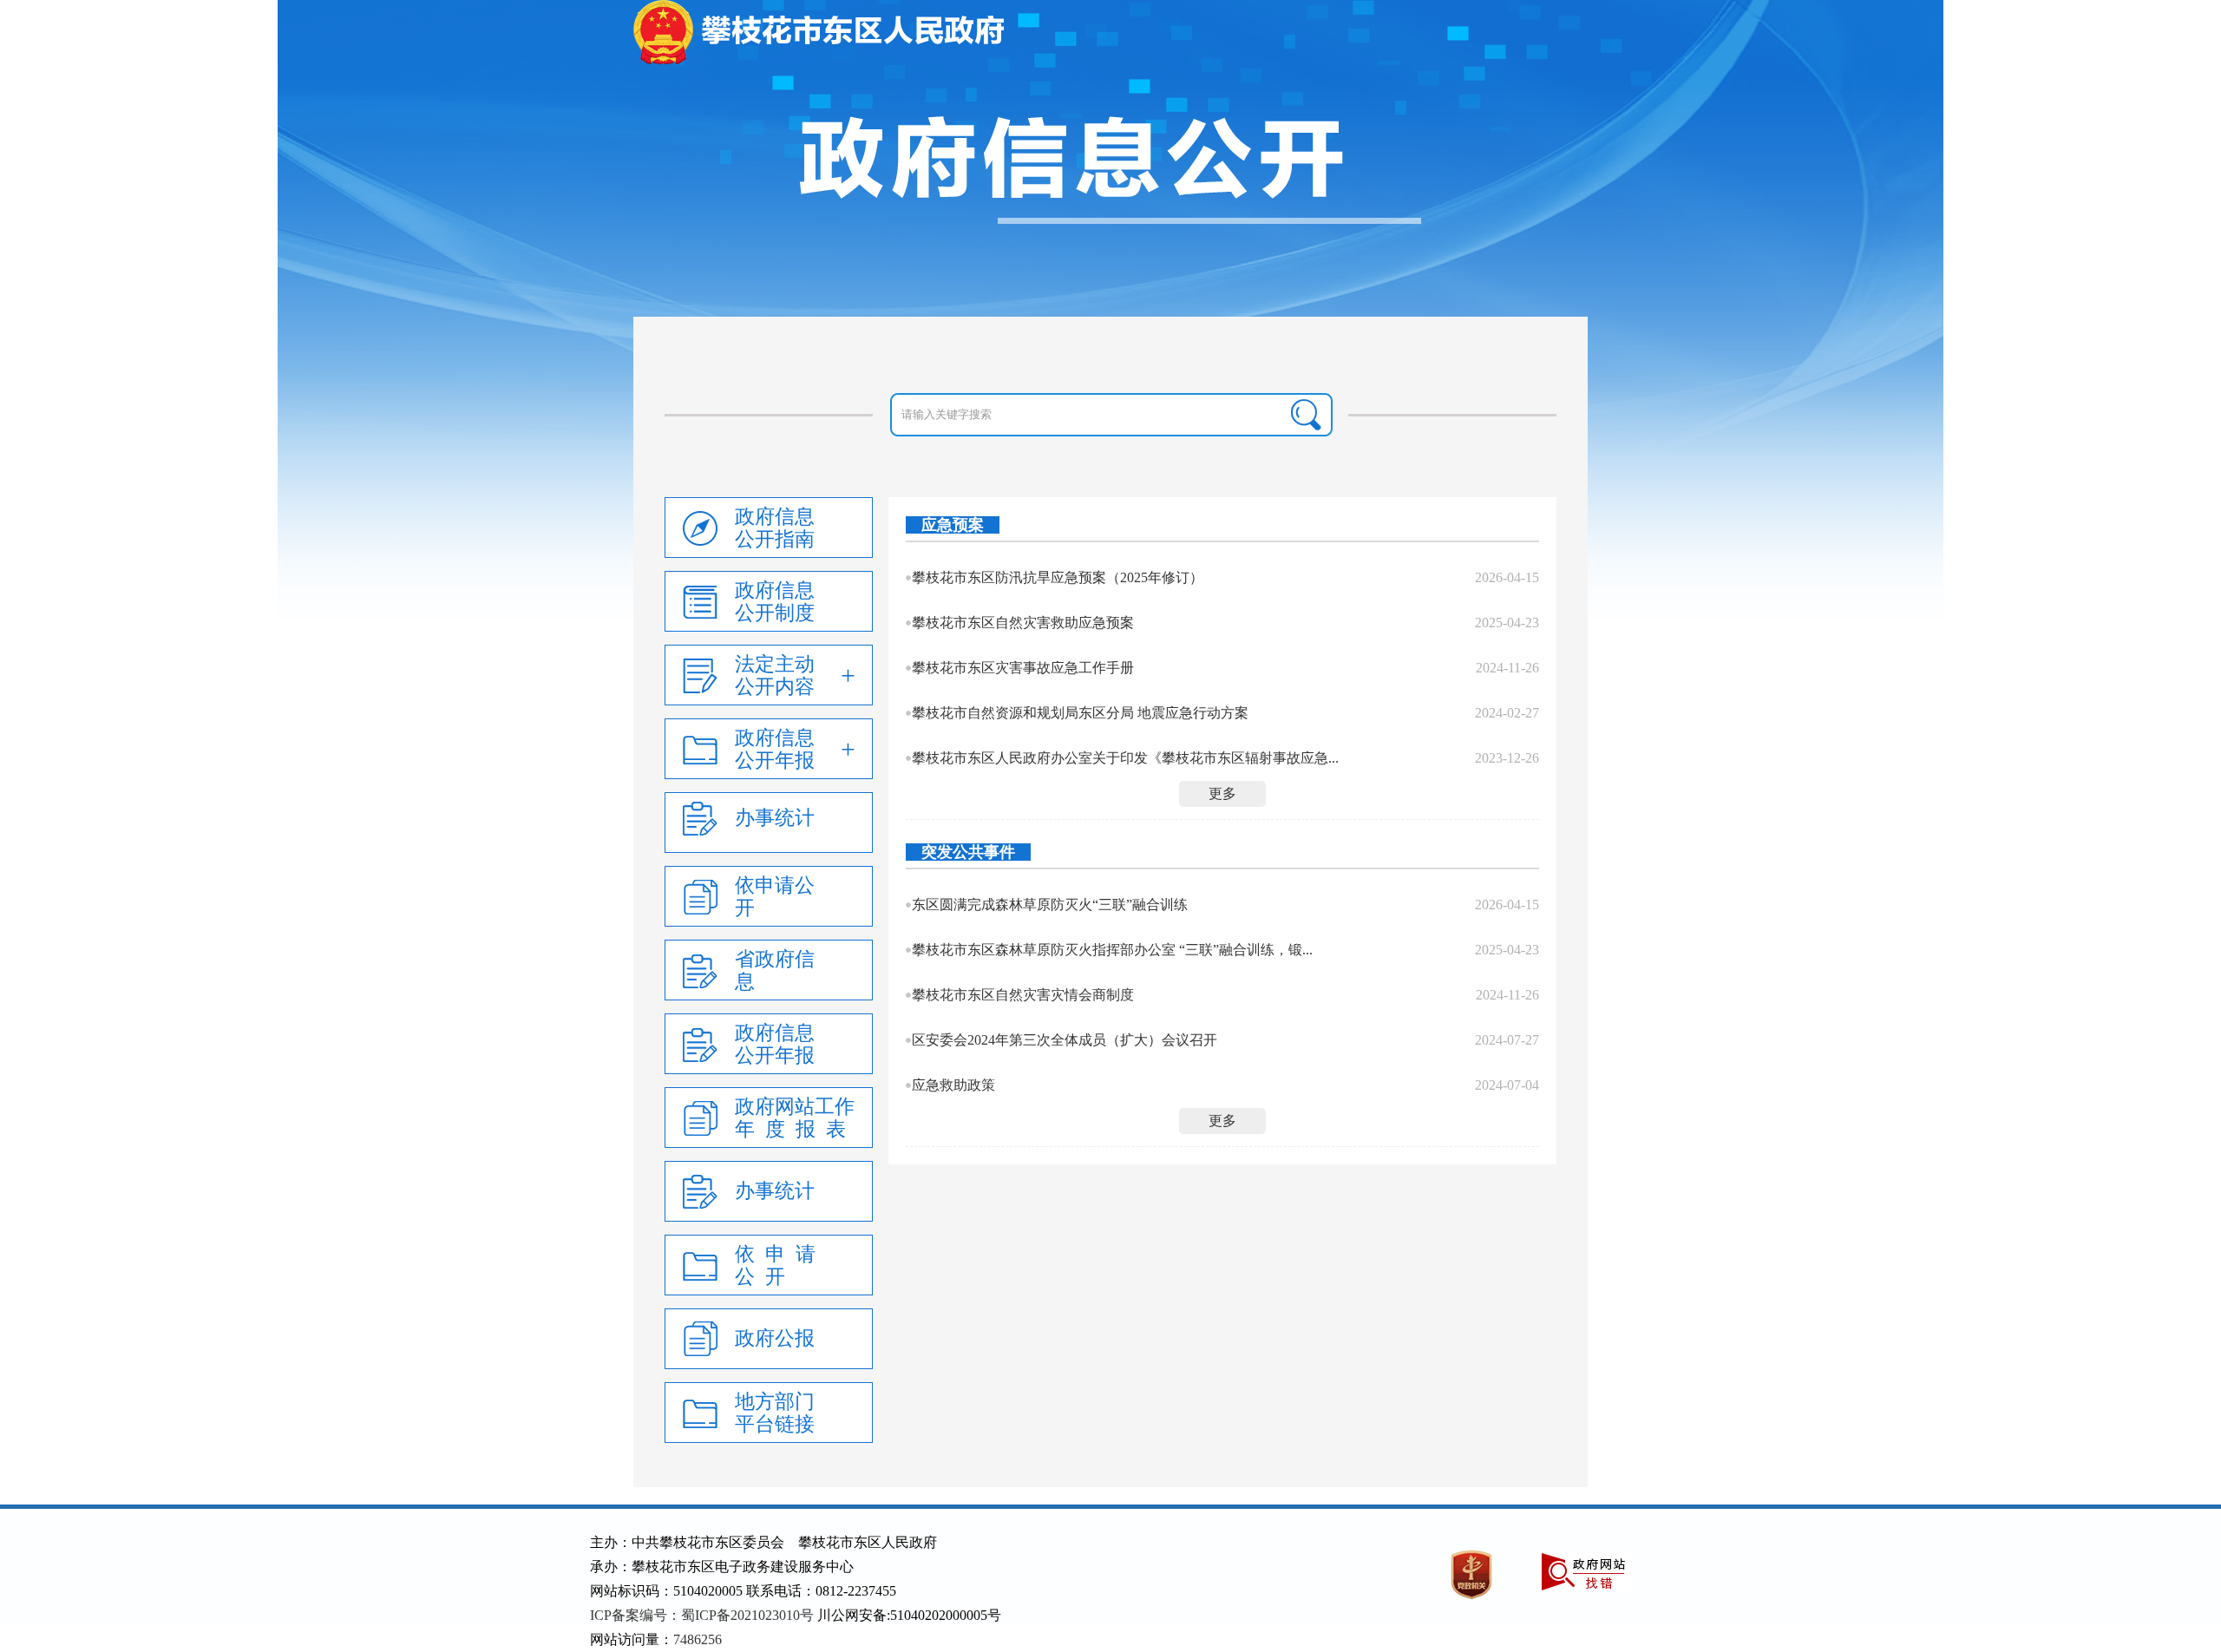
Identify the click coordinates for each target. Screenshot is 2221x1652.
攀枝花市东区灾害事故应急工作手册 (1023, 668)
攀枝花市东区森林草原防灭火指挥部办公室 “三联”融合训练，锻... (1112, 950)
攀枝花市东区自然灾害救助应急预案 (1023, 623)
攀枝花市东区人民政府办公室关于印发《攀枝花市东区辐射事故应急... (1125, 758)
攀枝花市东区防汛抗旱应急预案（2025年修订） (1058, 577)
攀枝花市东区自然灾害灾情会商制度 (1023, 995)
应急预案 (953, 525)
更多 (1222, 793)
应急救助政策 (953, 1085)
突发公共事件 (968, 852)
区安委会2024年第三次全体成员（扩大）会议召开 (1065, 1040)
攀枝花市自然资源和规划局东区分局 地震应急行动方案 (1080, 713)
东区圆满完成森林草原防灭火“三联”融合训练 (1050, 905)
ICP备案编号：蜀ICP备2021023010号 (702, 1615)
